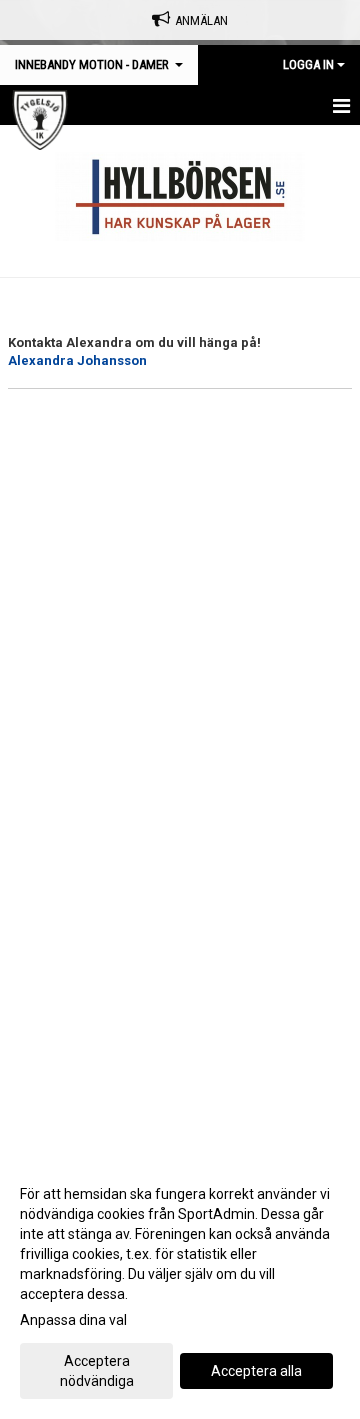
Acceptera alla (256, 1371)
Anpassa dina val (73, 1320)
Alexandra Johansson (77, 360)
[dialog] (180, 1286)
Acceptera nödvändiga (97, 1371)
